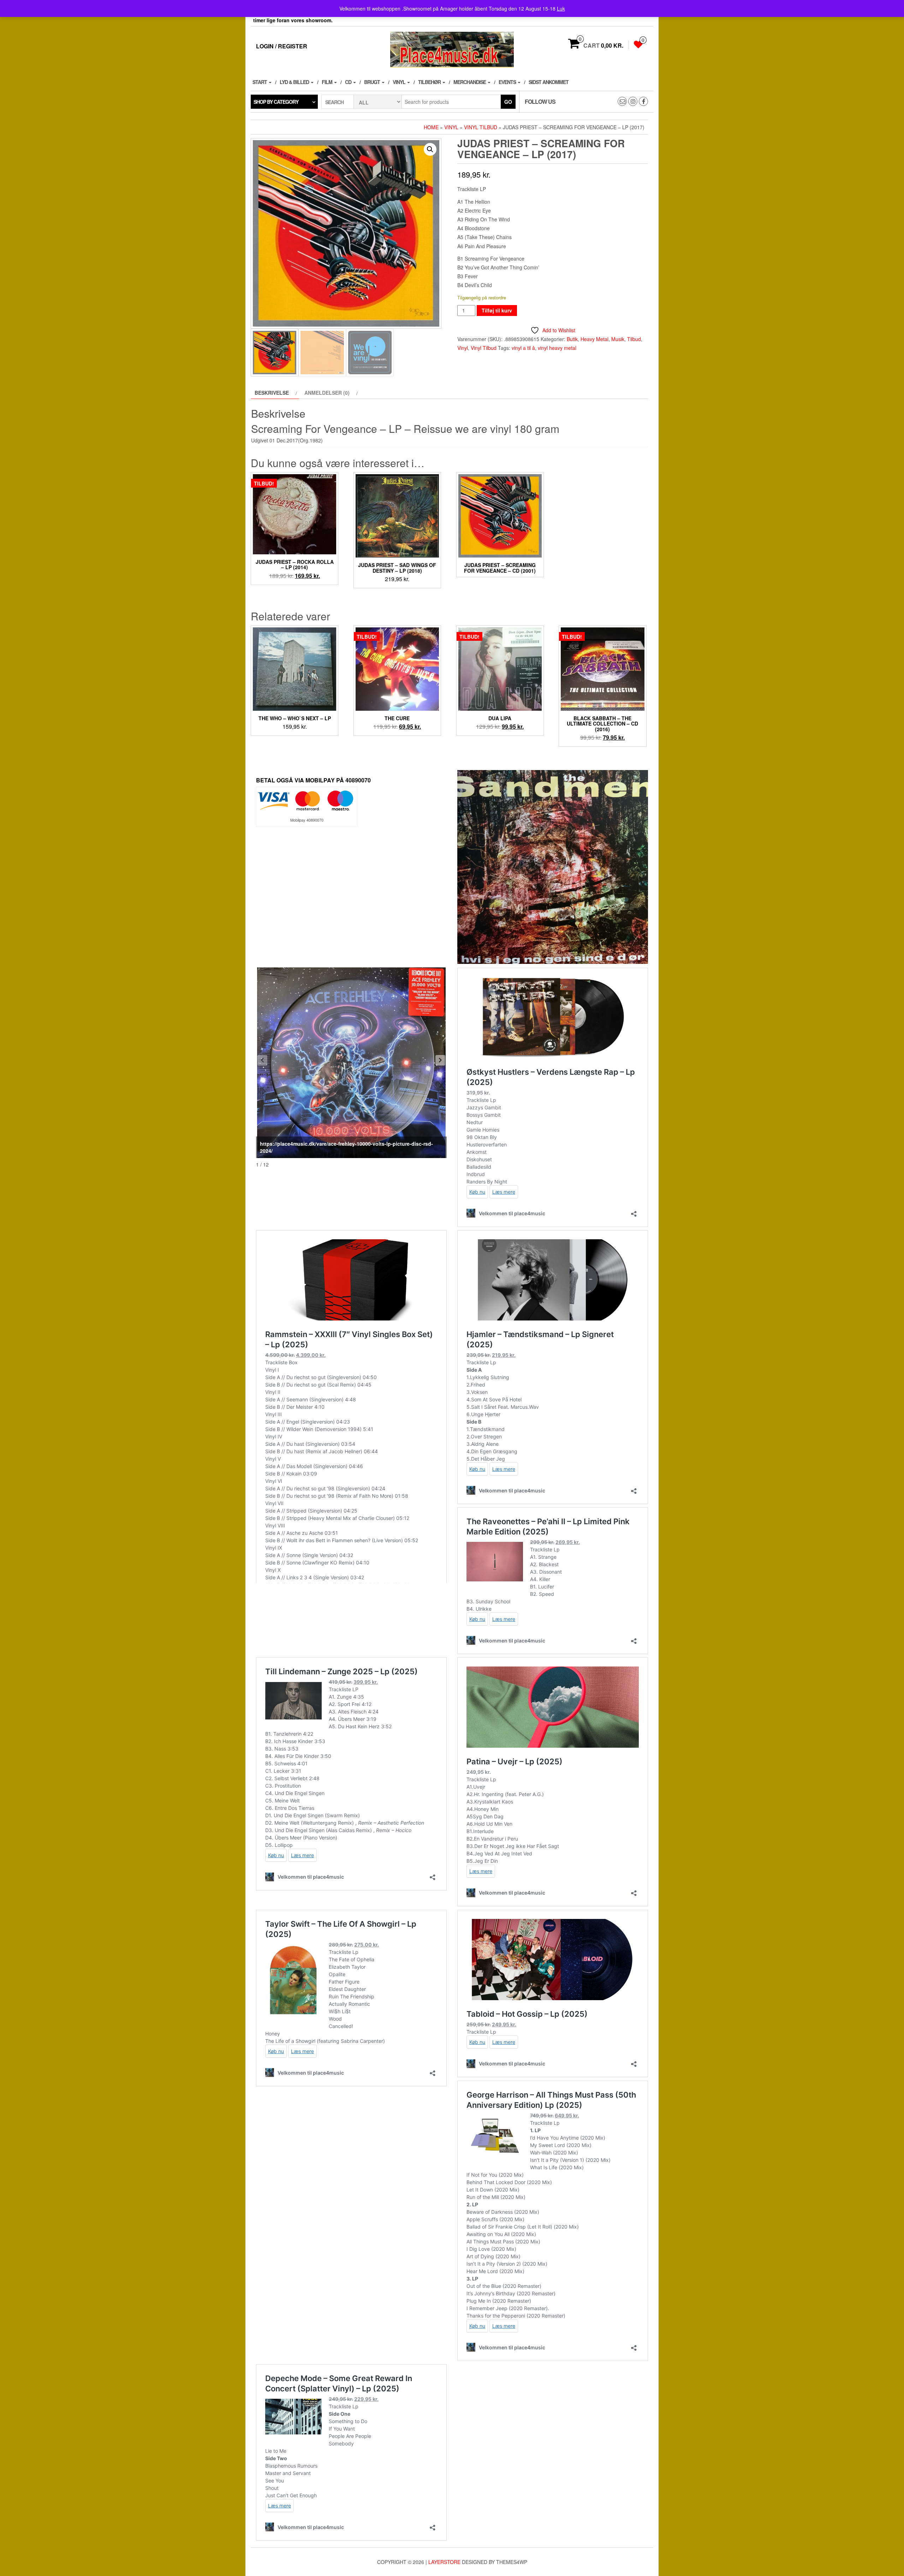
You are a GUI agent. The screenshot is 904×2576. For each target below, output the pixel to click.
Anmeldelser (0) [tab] (327, 393)
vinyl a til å (523, 348)
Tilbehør (430, 82)
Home (431, 127)
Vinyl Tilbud (481, 127)
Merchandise (470, 82)
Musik (618, 339)
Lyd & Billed (295, 82)
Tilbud (634, 339)
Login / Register (282, 46)
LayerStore (444, 2562)
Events (508, 82)
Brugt (373, 82)
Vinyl (400, 82)
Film (328, 82)
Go (508, 102)
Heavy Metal (594, 339)
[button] (430, 149)
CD (349, 82)
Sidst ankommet (549, 82)
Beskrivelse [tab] (272, 393)
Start (260, 82)
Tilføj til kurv (497, 310)
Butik (572, 339)
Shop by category (276, 102)
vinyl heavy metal (557, 348)
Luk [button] (561, 8)
